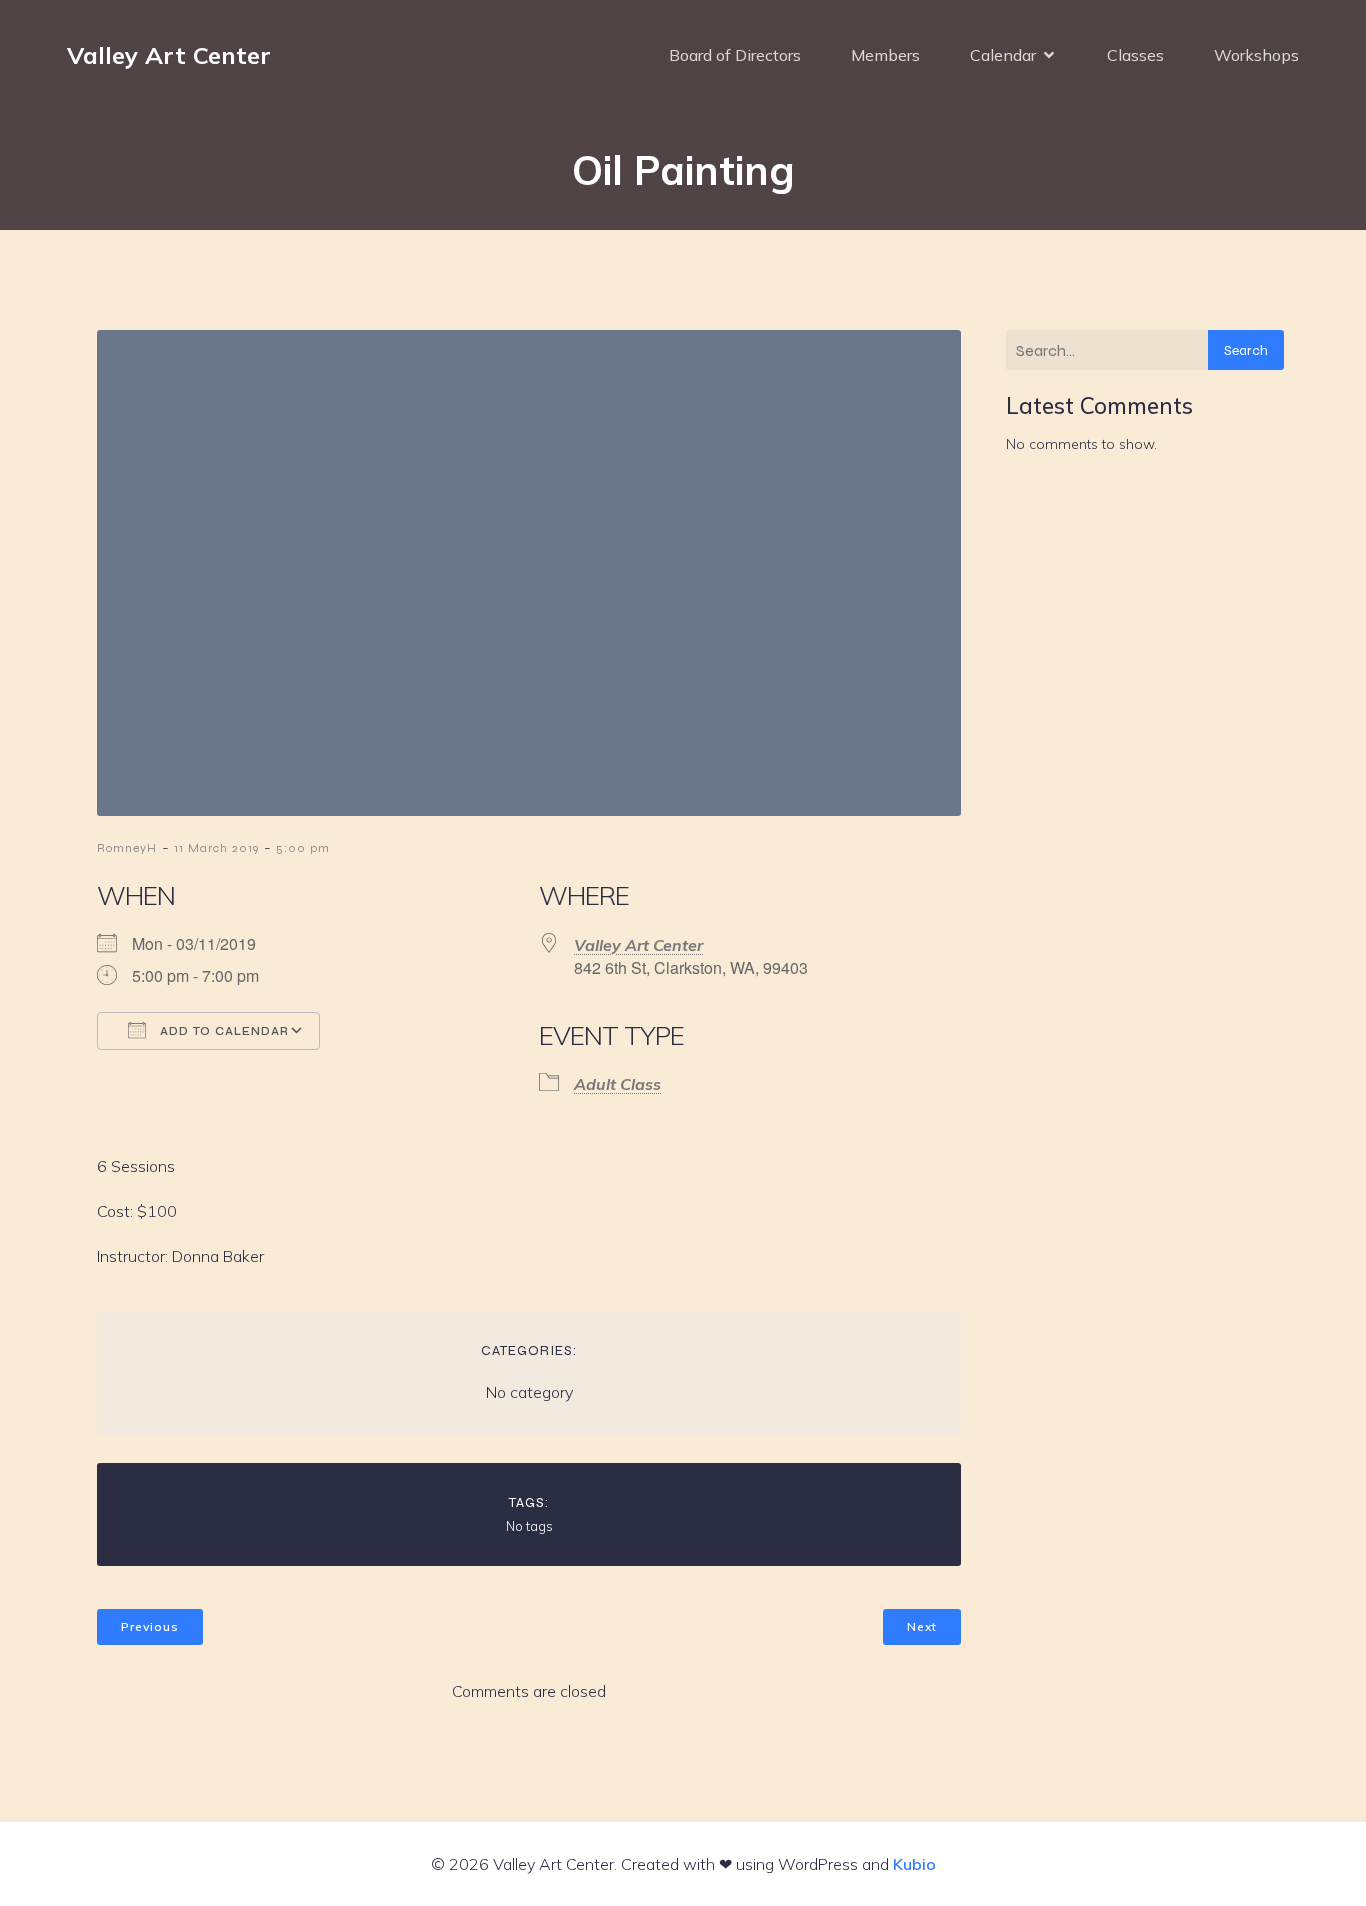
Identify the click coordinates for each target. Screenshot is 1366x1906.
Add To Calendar (222, 1031)
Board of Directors (735, 55)
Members (885, 55)
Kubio (914, 1864)
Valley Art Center (638, 945)
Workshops (1256, 55)
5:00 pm (303, 848)
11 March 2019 (216, 848)
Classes (1135, 55)
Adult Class (617, 1084)
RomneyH (127, 848)
